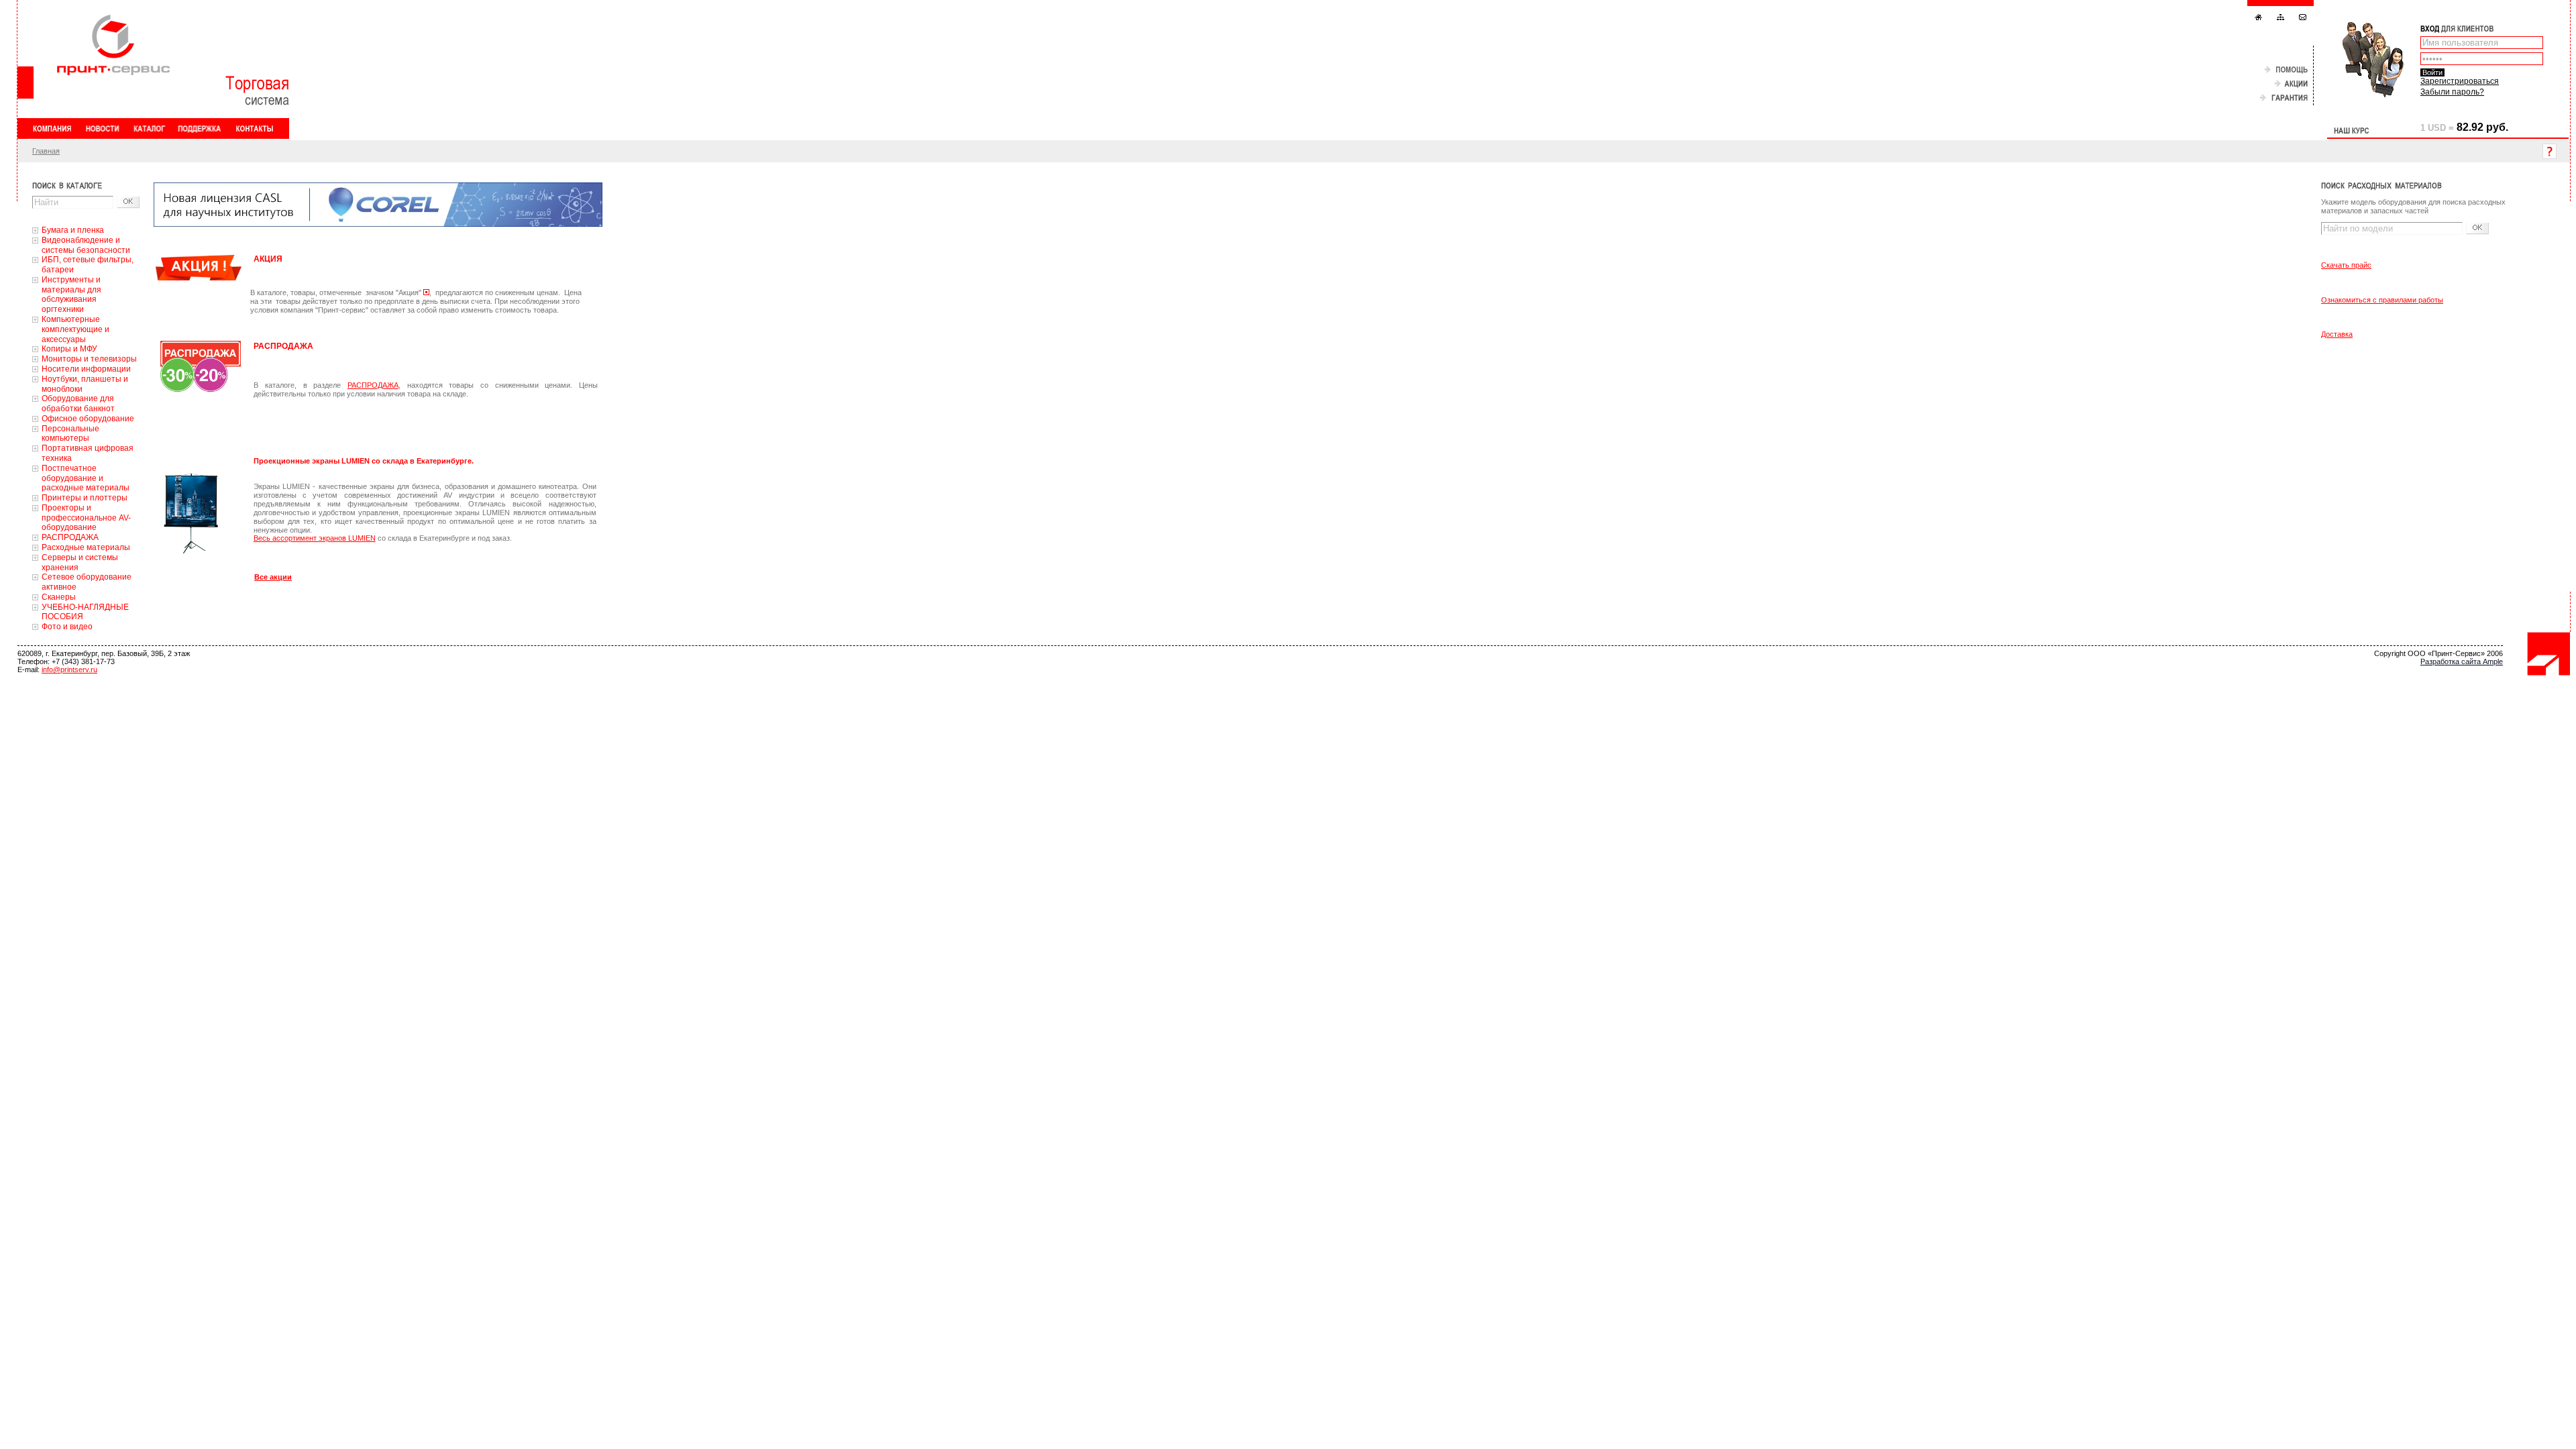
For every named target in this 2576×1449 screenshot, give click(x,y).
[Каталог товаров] (149, 128)
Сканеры (59, 597)
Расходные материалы (86, 547)
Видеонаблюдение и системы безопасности (86, 245)
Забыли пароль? (2452, 92)
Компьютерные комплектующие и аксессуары (75, 329)
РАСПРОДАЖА (70, 537)
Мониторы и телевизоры (89, 359)
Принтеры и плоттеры (85, 498)
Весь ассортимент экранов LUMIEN (315, 538)
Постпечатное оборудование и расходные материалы (86, 478)
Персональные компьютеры (70, 434)
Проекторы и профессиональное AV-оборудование (86, 518)
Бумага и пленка (73, 230)
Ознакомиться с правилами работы (2382, 300)
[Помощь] (2286, 70)
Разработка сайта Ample (2462, 661)
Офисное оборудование (88, 419)
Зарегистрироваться (2460, 81)
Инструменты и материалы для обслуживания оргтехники (71, 294)
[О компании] (52, 128)
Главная (46, 151)
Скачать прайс (2346, 265)
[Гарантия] (2284, 98)
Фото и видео (67, 627)
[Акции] (2291, 84)
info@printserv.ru (69, 669)
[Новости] (102, 128)
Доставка (2337, 334)
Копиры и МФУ (69, 349)
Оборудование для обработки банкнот (78, 404)
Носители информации (86, 369)
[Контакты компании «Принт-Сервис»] (254, 128)
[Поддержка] (200, 128)
